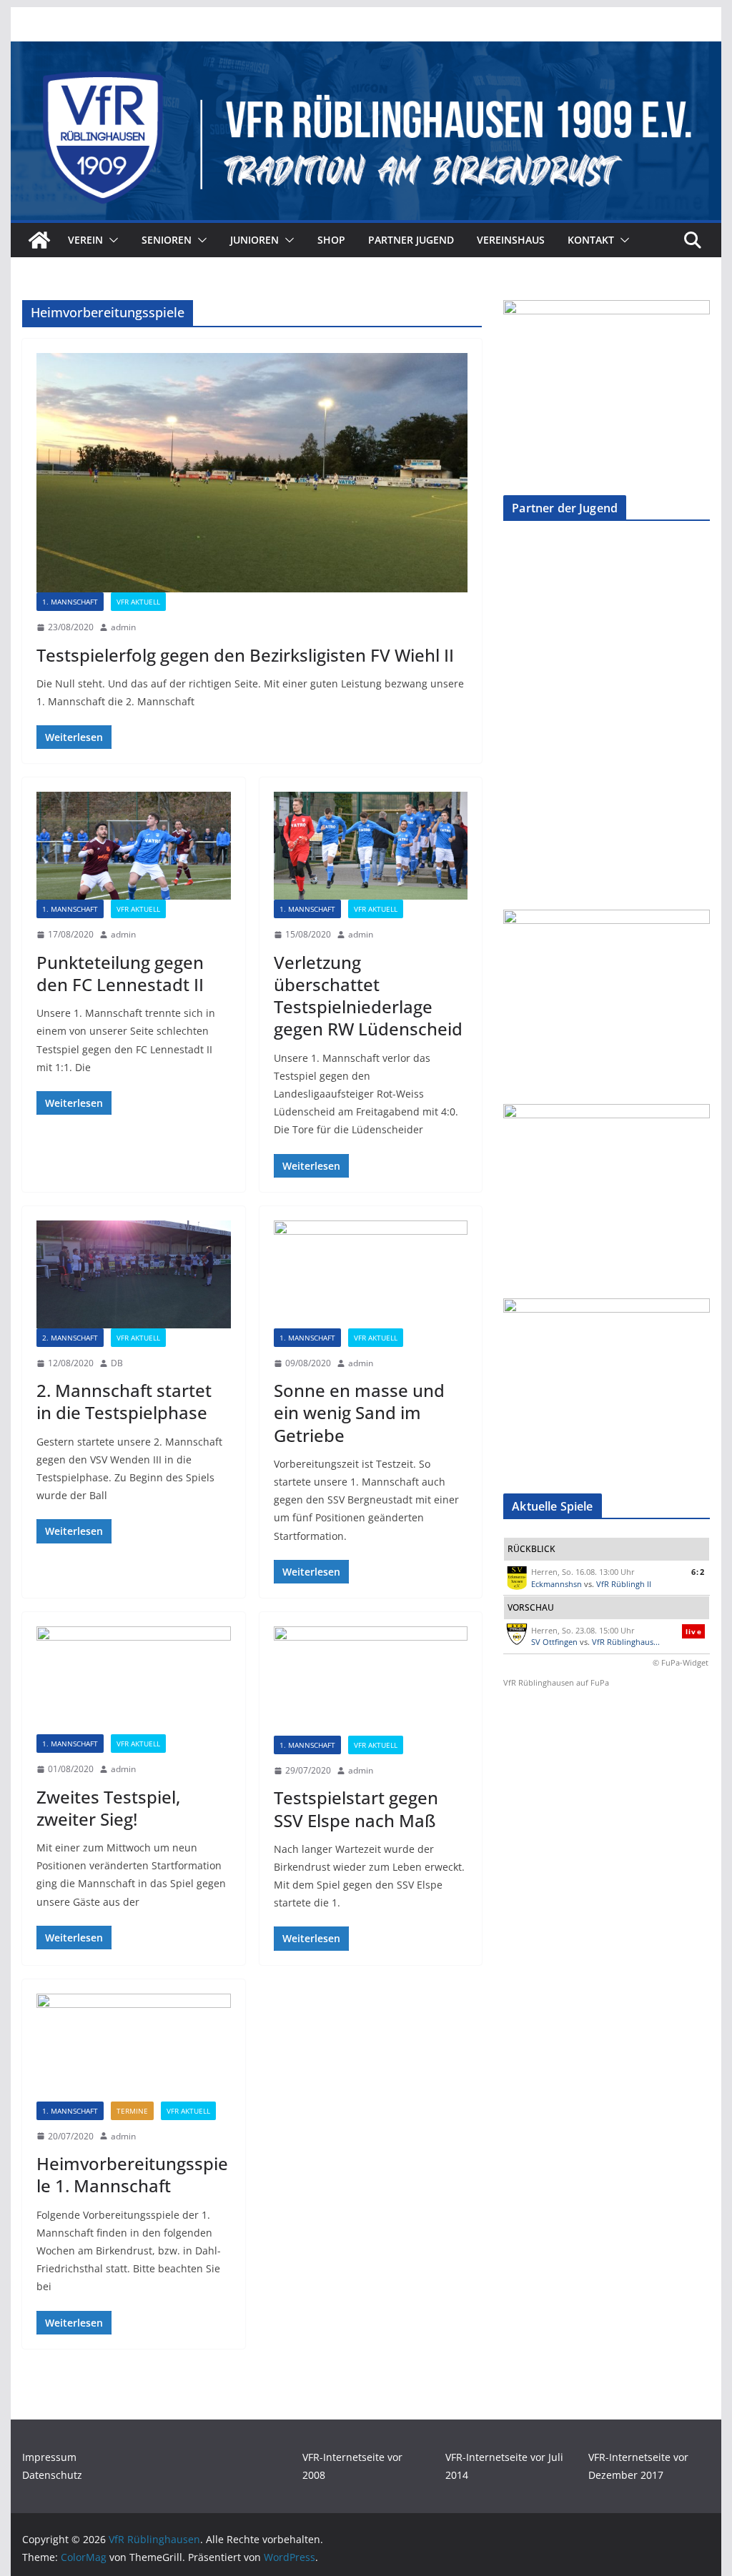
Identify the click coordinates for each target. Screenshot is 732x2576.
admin (123, 627)
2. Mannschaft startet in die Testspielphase (124, 1401)
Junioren (254, 240)
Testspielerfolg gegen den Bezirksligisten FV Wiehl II (245, 655)
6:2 (698, 1572)
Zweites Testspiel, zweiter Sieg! (108, 1808)
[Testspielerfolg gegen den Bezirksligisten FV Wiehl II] (252, 473)
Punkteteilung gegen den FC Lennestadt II (120, 973)
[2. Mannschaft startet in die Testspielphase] (133, 1274)
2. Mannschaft (70, 1338)
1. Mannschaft (70, 602)
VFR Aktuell (138, 602)
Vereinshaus (511, 240)
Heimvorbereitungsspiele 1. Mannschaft (132, 2174)
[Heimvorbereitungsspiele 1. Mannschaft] (133, 2048)
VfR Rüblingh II (624, 1584)
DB (117, 1363)
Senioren (167, 240)
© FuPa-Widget (681, 1662)
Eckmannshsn (557, 1584)
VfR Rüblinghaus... (626, 1642)
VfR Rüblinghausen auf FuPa (556, 1682)
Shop (331, 240)
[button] (111, 240)
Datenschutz (52, 2475)
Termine (132, 2111)
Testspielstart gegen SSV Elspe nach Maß (356, 1809)
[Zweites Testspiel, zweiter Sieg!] (133, 1680)
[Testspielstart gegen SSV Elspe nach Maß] (371, 1681)
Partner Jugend (411, 240)
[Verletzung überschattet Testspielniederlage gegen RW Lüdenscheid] (371, 846)
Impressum (49, 2457)
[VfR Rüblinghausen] (366, 51)
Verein (85, 240)
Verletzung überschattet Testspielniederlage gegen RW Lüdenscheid (368, 996)
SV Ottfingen (554, 1642)
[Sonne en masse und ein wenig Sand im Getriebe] (371, 1274)
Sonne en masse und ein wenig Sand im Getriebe (359, 1412)
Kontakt (591, 240)
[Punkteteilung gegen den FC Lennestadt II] (133, 846)
